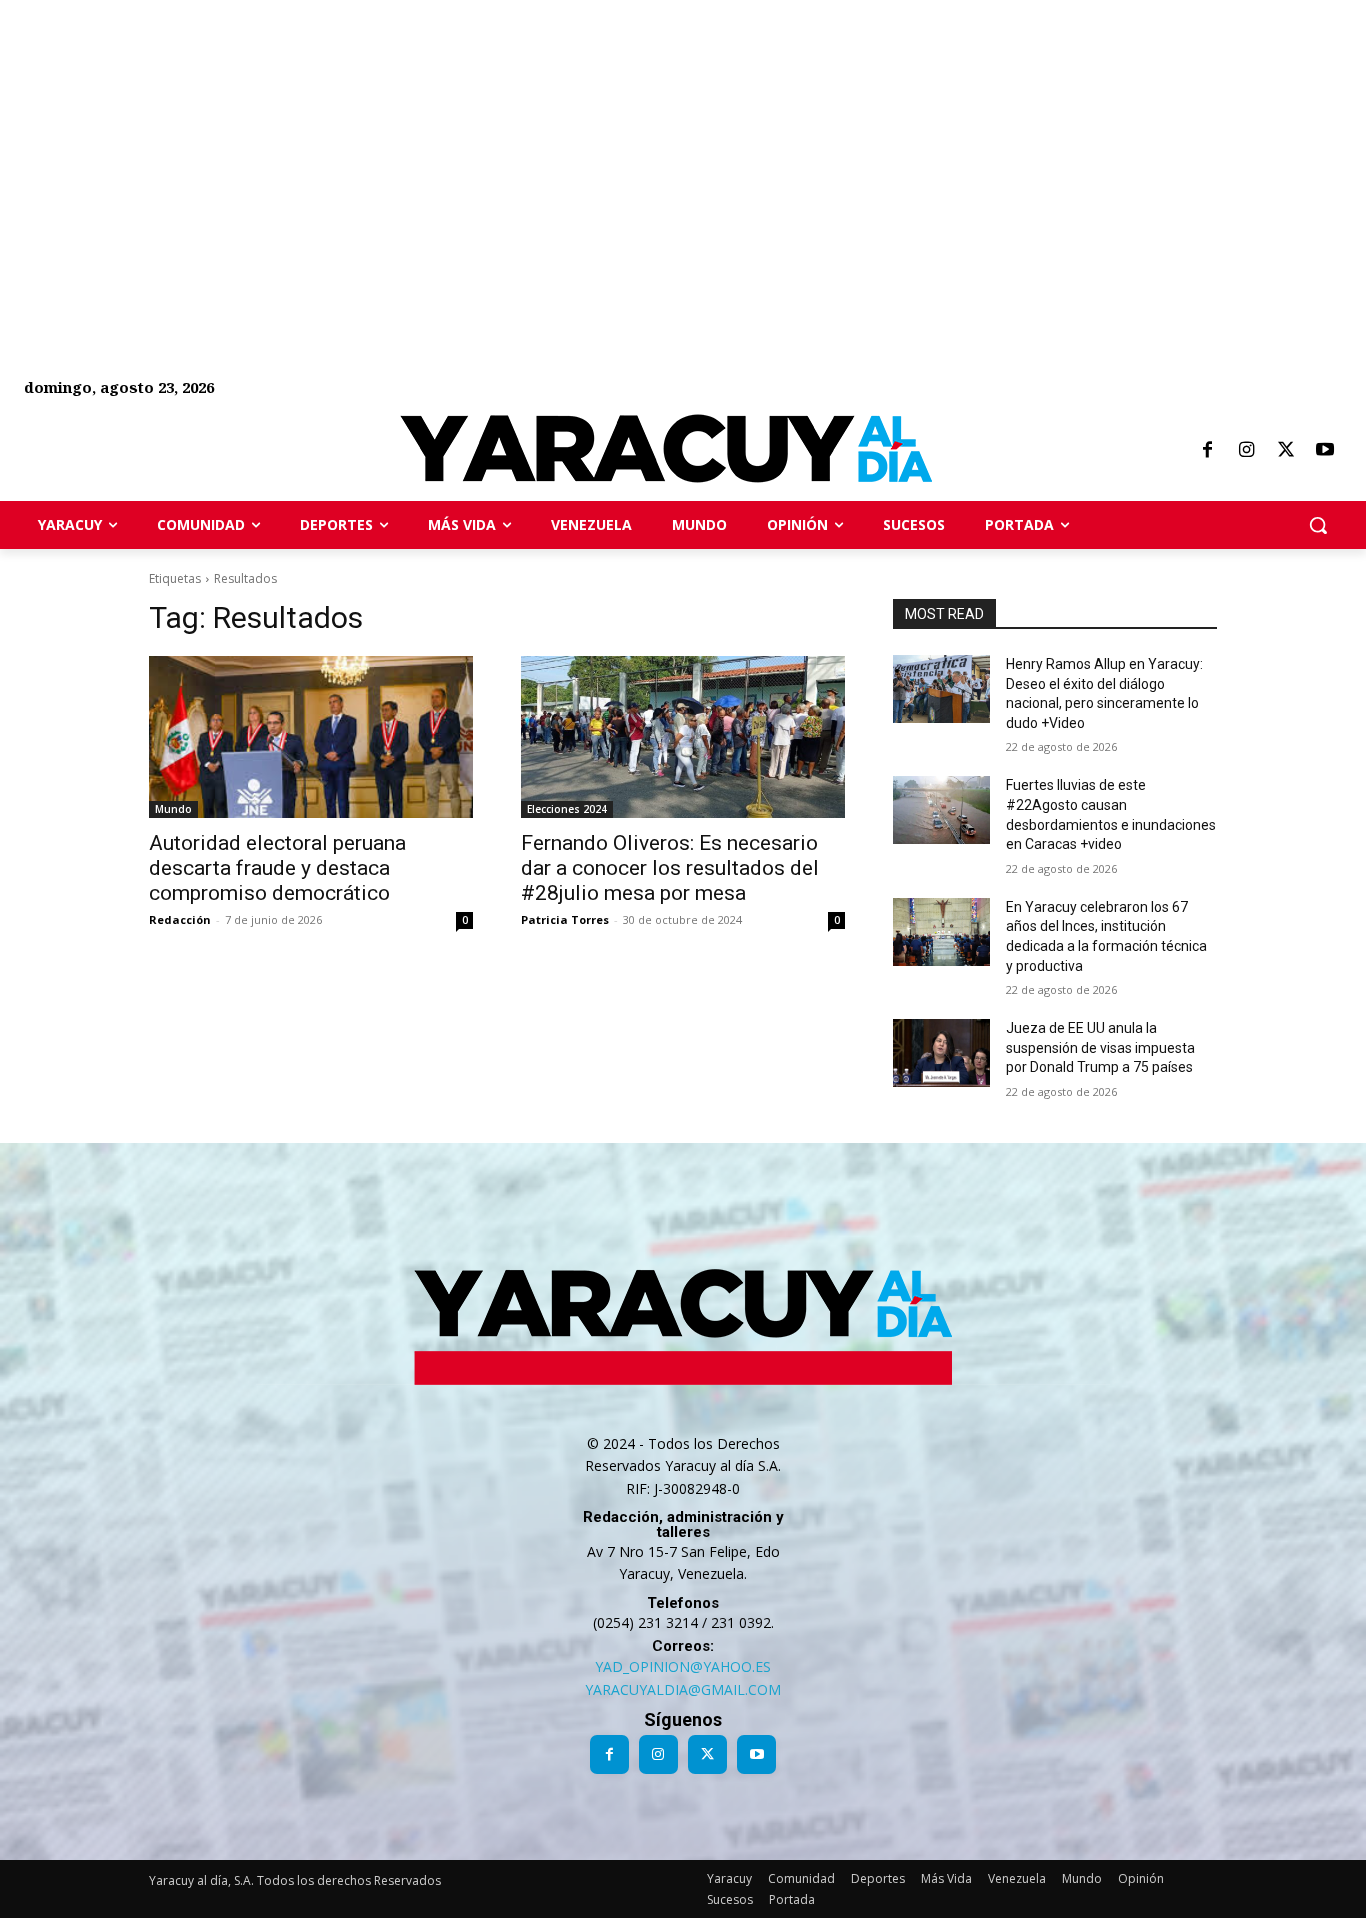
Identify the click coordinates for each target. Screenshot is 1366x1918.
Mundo (173, 809)
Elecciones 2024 (567, 809)
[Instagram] (1246, 451)
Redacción (180, 919)
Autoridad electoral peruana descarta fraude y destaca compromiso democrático (277, 868)
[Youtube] (1325, 451)
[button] (1318, 525)
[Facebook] (1207, 451)
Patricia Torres (565, 919)
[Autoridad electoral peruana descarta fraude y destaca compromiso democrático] (311, 737)
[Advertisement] (600, 140)
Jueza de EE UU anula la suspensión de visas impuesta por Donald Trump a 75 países (1100, 1047)
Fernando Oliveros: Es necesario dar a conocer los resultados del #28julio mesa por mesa (670, 868)
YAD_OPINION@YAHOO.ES (683, 1666)
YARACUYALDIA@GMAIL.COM (683, 1689)
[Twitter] (1286, 451)
